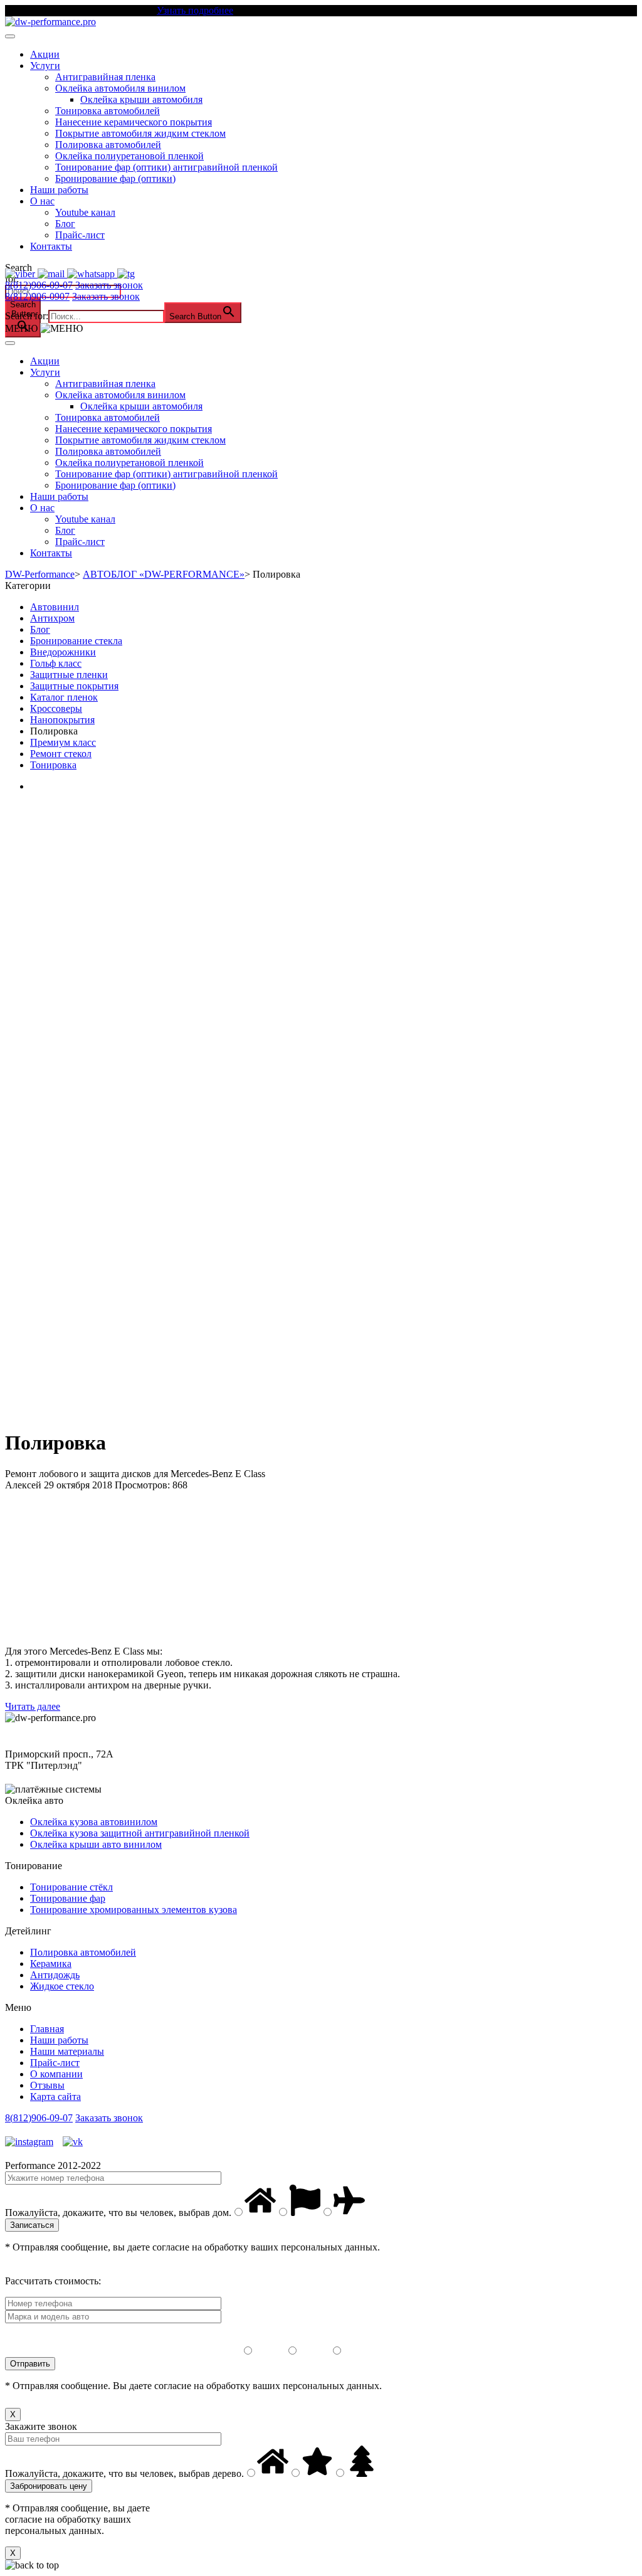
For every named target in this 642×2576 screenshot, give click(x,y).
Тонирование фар (68, 1898)
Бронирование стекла (76, 641)
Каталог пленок (64, 697)
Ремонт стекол (61, 754)
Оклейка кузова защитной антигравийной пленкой (140, 1833)
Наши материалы (67, 2051)
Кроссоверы (56, 708)
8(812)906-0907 (37, 296)
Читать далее (33, 1706)
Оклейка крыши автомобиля (141, 99)
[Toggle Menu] (10, 36)
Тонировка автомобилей (108, 111)
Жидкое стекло (62, 1986)
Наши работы (59, 190)
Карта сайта (55, 2096)
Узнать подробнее (195, 10)
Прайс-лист (80, 235)
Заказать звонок (109, 285)
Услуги (45, 66)
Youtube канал (85, 212)
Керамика (51, 1964)
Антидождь (55, 1975)
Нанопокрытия (62, 720)
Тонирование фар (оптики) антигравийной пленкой (166, 167)
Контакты (51, 246)
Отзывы (47, 2085)
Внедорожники (63, 652)
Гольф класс (56, 663)
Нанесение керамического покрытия (134, 122)
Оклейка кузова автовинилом (94, 1822)
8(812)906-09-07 (39, 285)
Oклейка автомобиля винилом (120, 88)
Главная (47, 2029)
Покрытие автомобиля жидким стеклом (140, 133)
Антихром (52, 618)
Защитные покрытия (74, 686)
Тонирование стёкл (71, 1887)
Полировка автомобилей (108, 145)
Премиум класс (63, 742)
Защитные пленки (69, 675)
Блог (65, 224)
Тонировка (53, 765)
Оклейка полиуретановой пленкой (129, 156)
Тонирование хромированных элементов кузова (134, 1910)
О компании (56, 2074)
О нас (42, 201)
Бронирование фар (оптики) (115, 178)
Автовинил (55, 607)
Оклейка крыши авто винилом (96, 1844)
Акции (45, 54)
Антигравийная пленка (105, 77)
